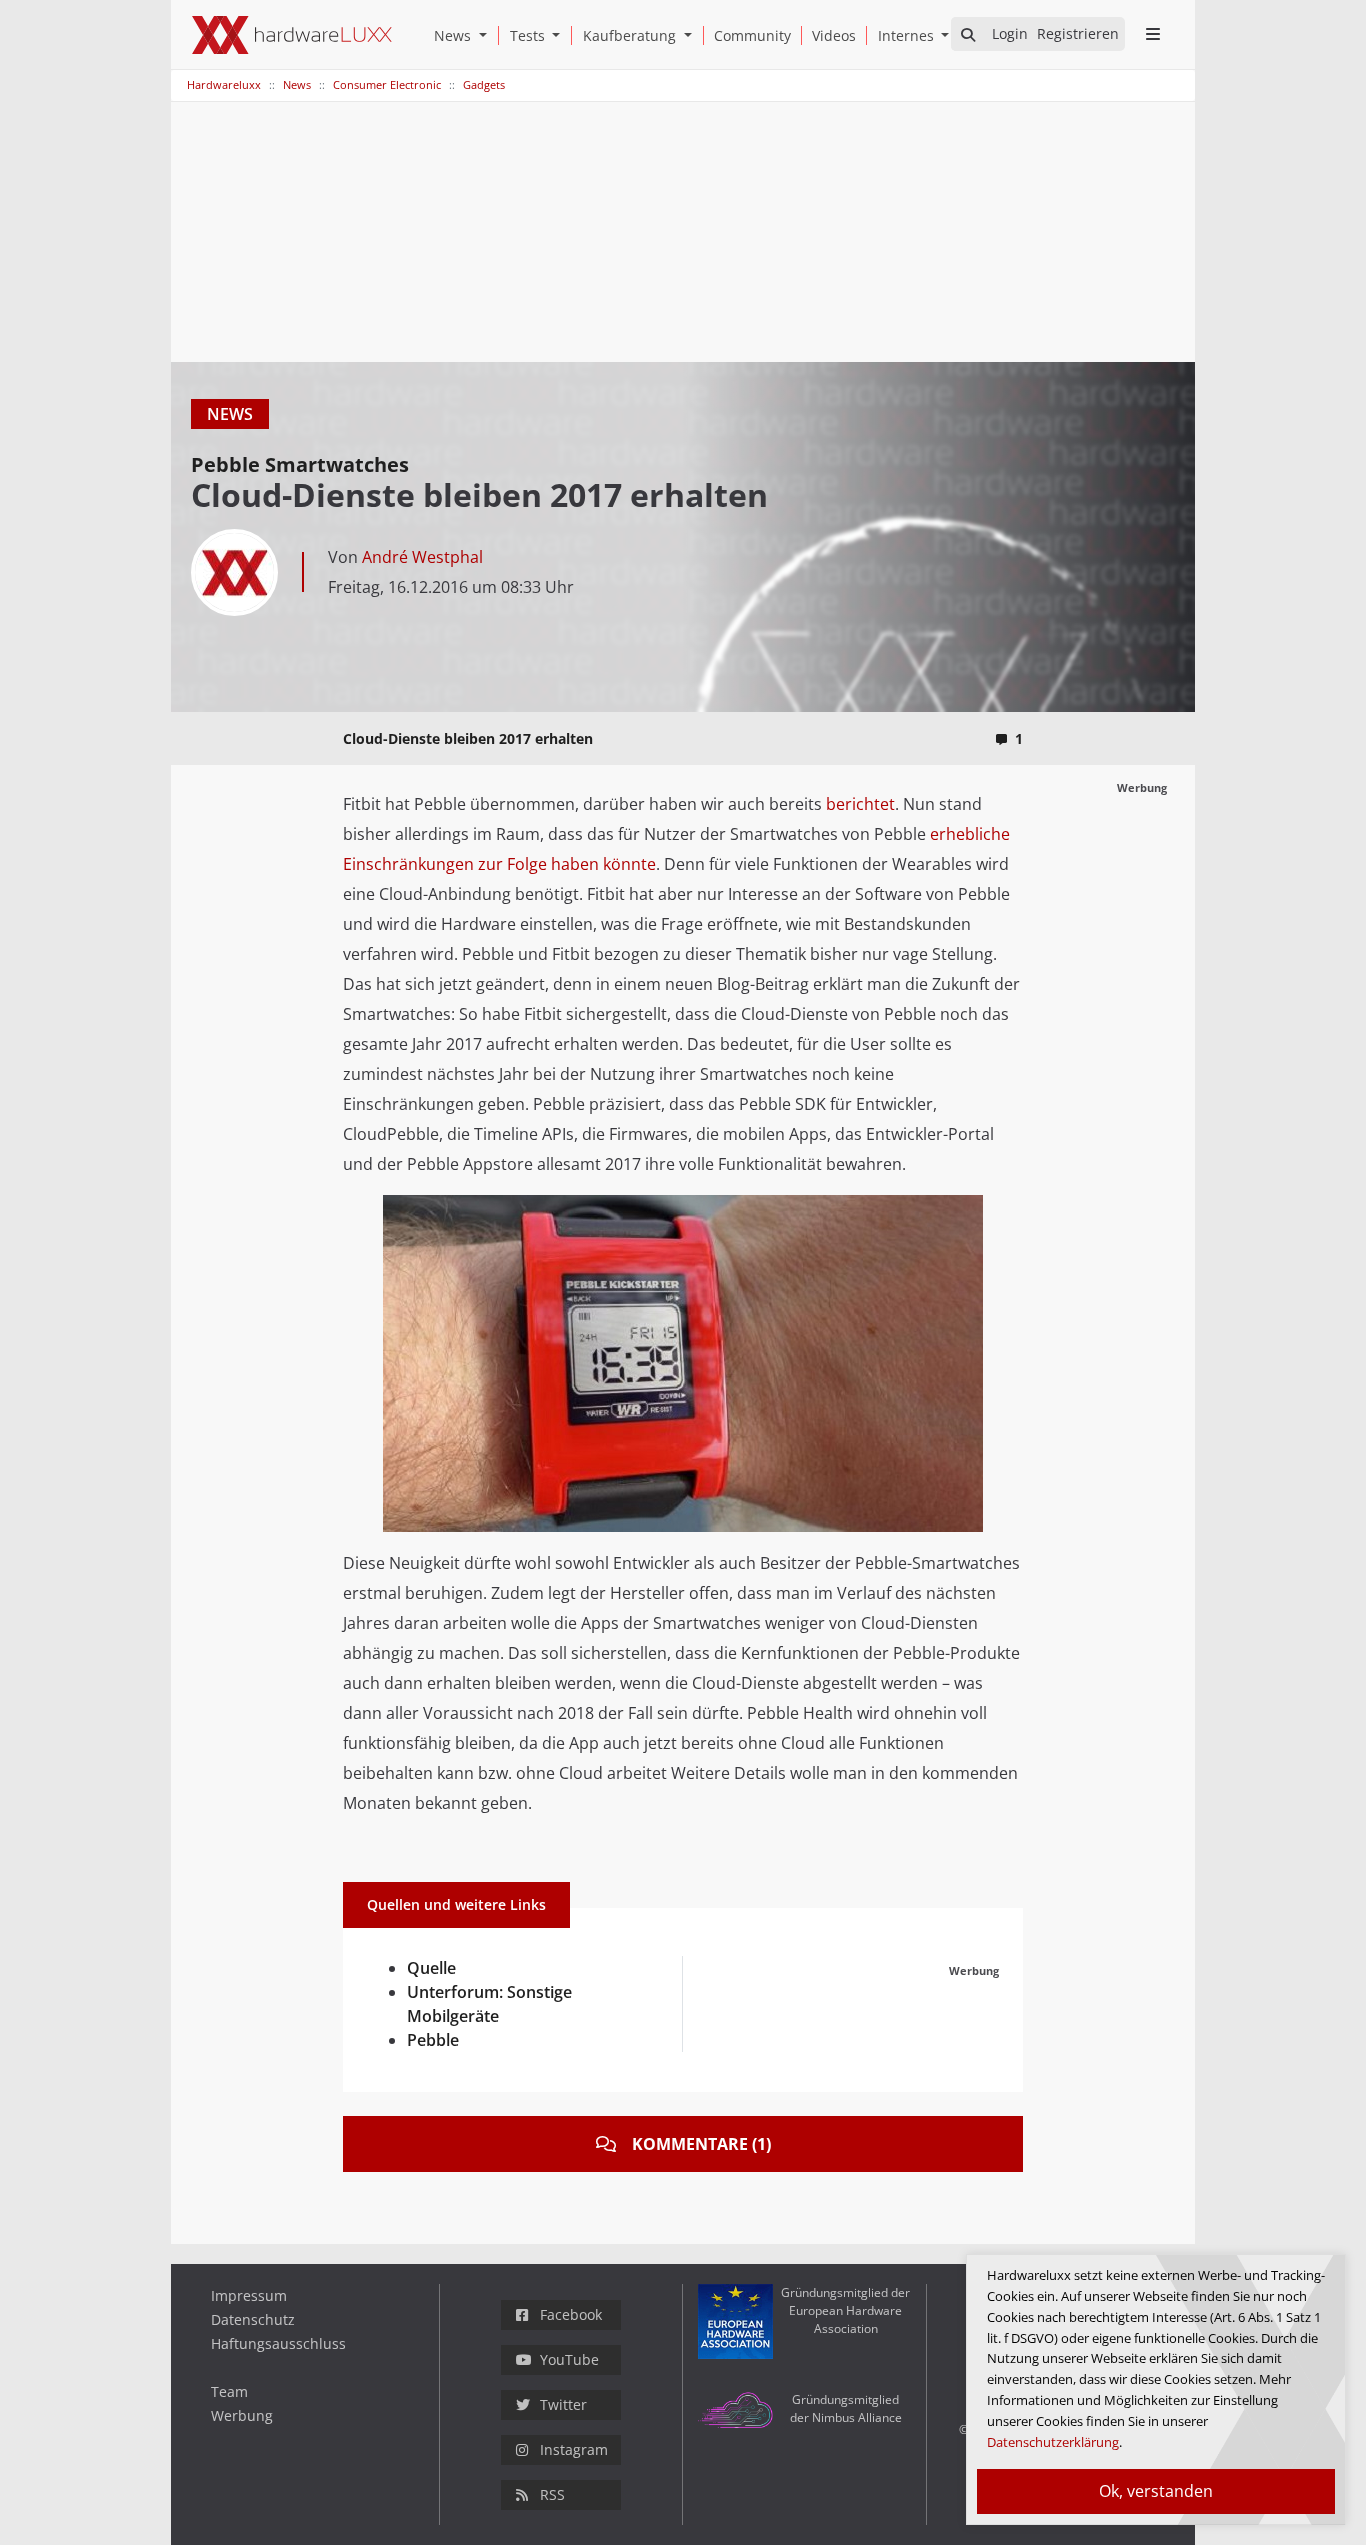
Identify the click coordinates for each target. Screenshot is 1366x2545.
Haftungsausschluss (278, 2343)
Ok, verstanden (1156, 2491)
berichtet (860, 804)
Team (229, 2391)
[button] (487, 35)
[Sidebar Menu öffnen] (1152, 34)
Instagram (574, 2449)
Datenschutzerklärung (1053, 2442)
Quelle (431, 1968)
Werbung (242, 2415)
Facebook (571, 2314)
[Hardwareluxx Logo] (292, 35)
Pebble (433, 2040)
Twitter (563, 2404)
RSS (552, 2494)
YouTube (569, 2359)
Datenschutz (253, 2319)
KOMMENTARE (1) (701, 2144)
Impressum (249, 2295)
